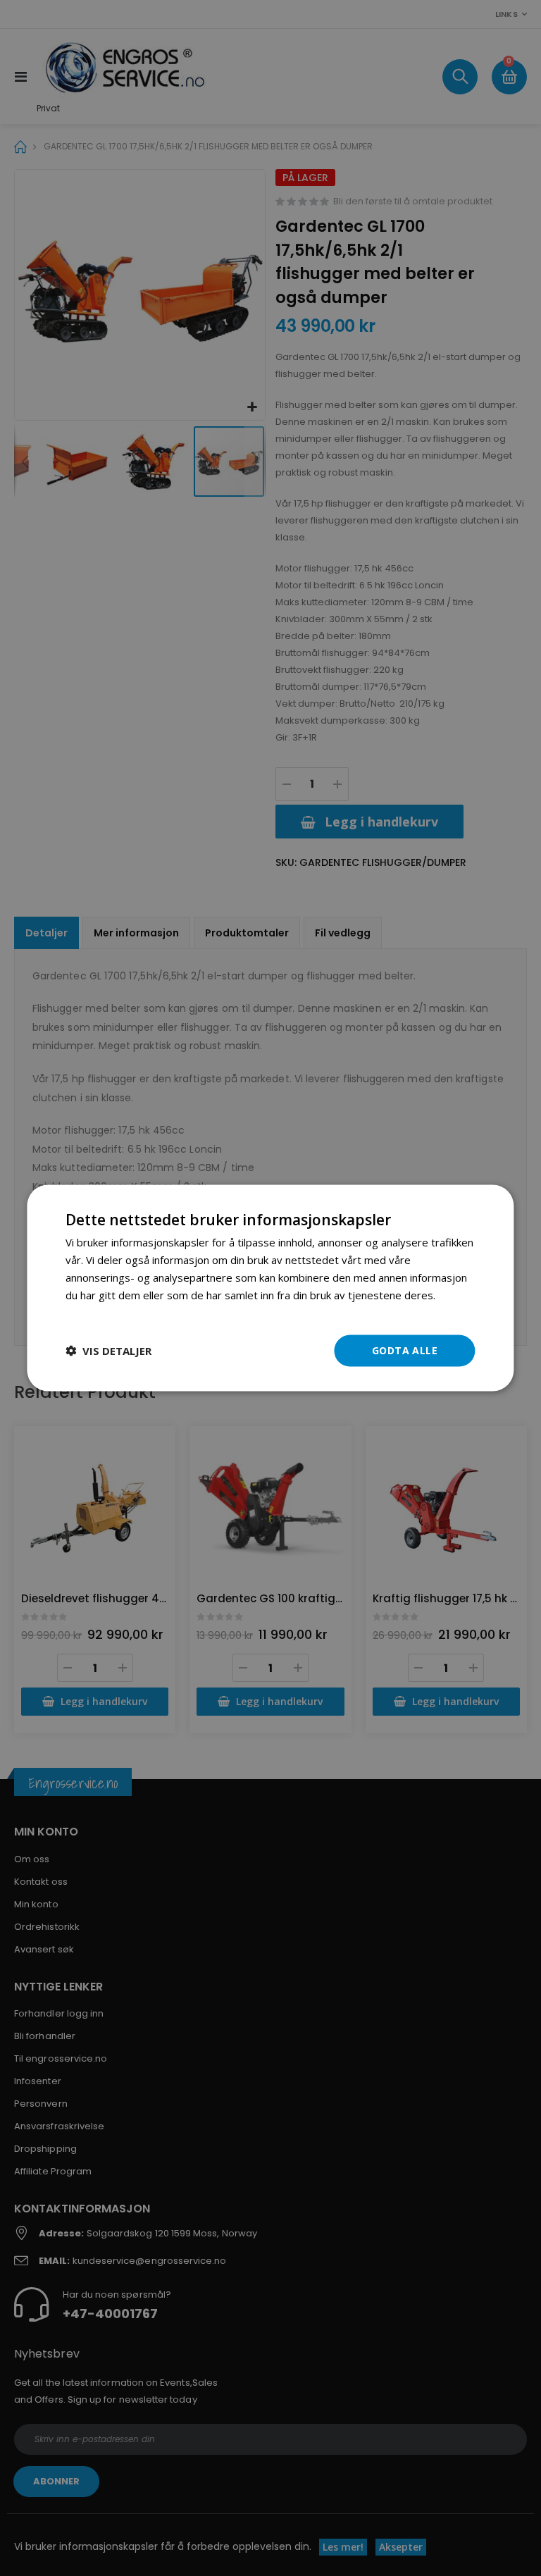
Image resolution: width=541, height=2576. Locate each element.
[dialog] (270, 1288)
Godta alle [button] (405, 1350)
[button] (108, 1351)
